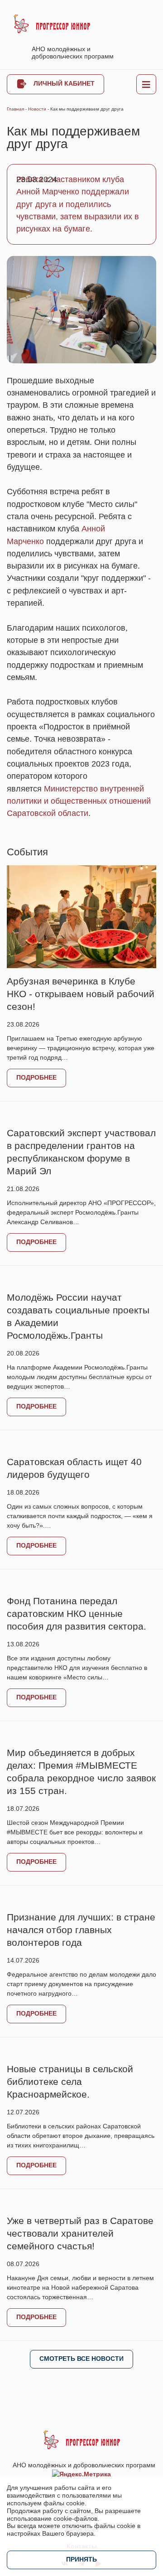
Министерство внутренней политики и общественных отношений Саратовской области (79, 801)
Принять (81, 2559)
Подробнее (36, 1077)
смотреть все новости (81, 2359)
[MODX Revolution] (52, 24)
